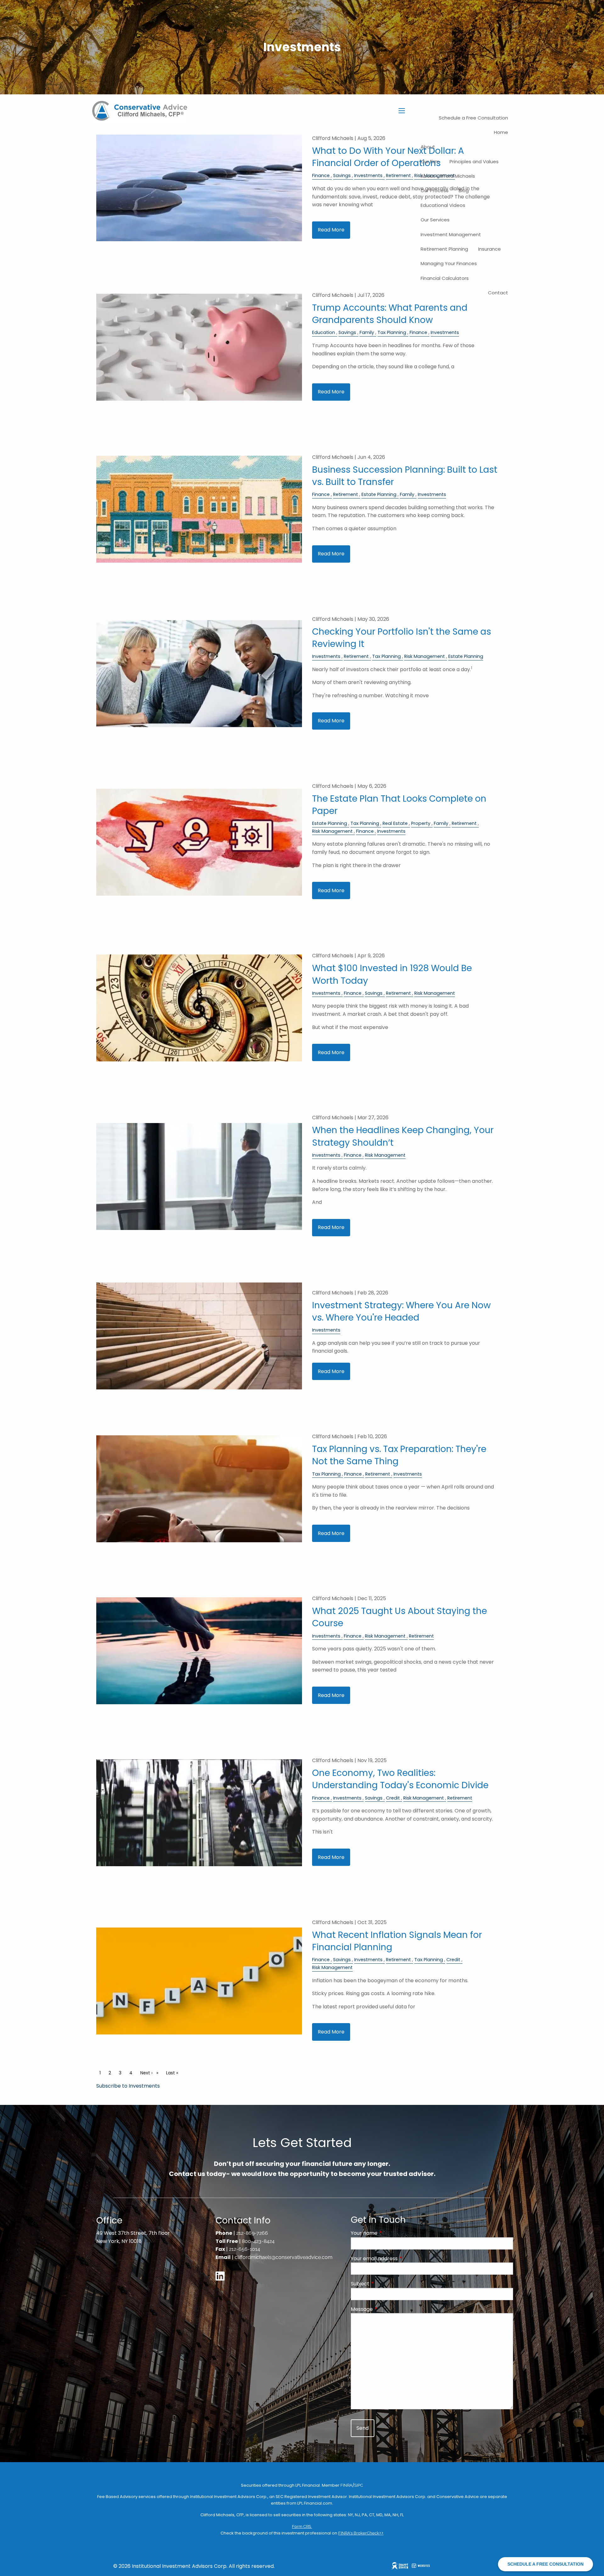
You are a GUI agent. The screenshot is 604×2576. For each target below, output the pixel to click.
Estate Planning (379, 494)
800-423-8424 (258, 2241)
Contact (498, 293)
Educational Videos (443, 205)
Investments (445, 332)
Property (421, 823)
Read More (331, 230)
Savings (347, 332)
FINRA (346, 2485)
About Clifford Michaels (448, 176)
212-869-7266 (252, 2233)
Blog (464, 190)
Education (324, 332)
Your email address (399, 2259)
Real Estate (395, 823)
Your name (389, 2233)
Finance (418, 332)
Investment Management (451, 234)
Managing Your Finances (449, 263)
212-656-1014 (245, 2249)
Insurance (489, 249)
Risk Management (425, 656)
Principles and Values (474, 161)
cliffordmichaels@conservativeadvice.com (284, 2257)
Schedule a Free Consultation (473, 118)
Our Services (435, 220)
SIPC (359, 2485)
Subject (385, 2284)
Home (501, 132)
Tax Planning (392, 332)
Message (387, 2309)
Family (367, 332)
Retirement (346, 494)
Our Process (435, 190)
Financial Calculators (445, 278)
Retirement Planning (444, 249)
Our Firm (430, 161)
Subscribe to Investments (128, 2086)
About (428, 147)
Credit (393, 1798)
